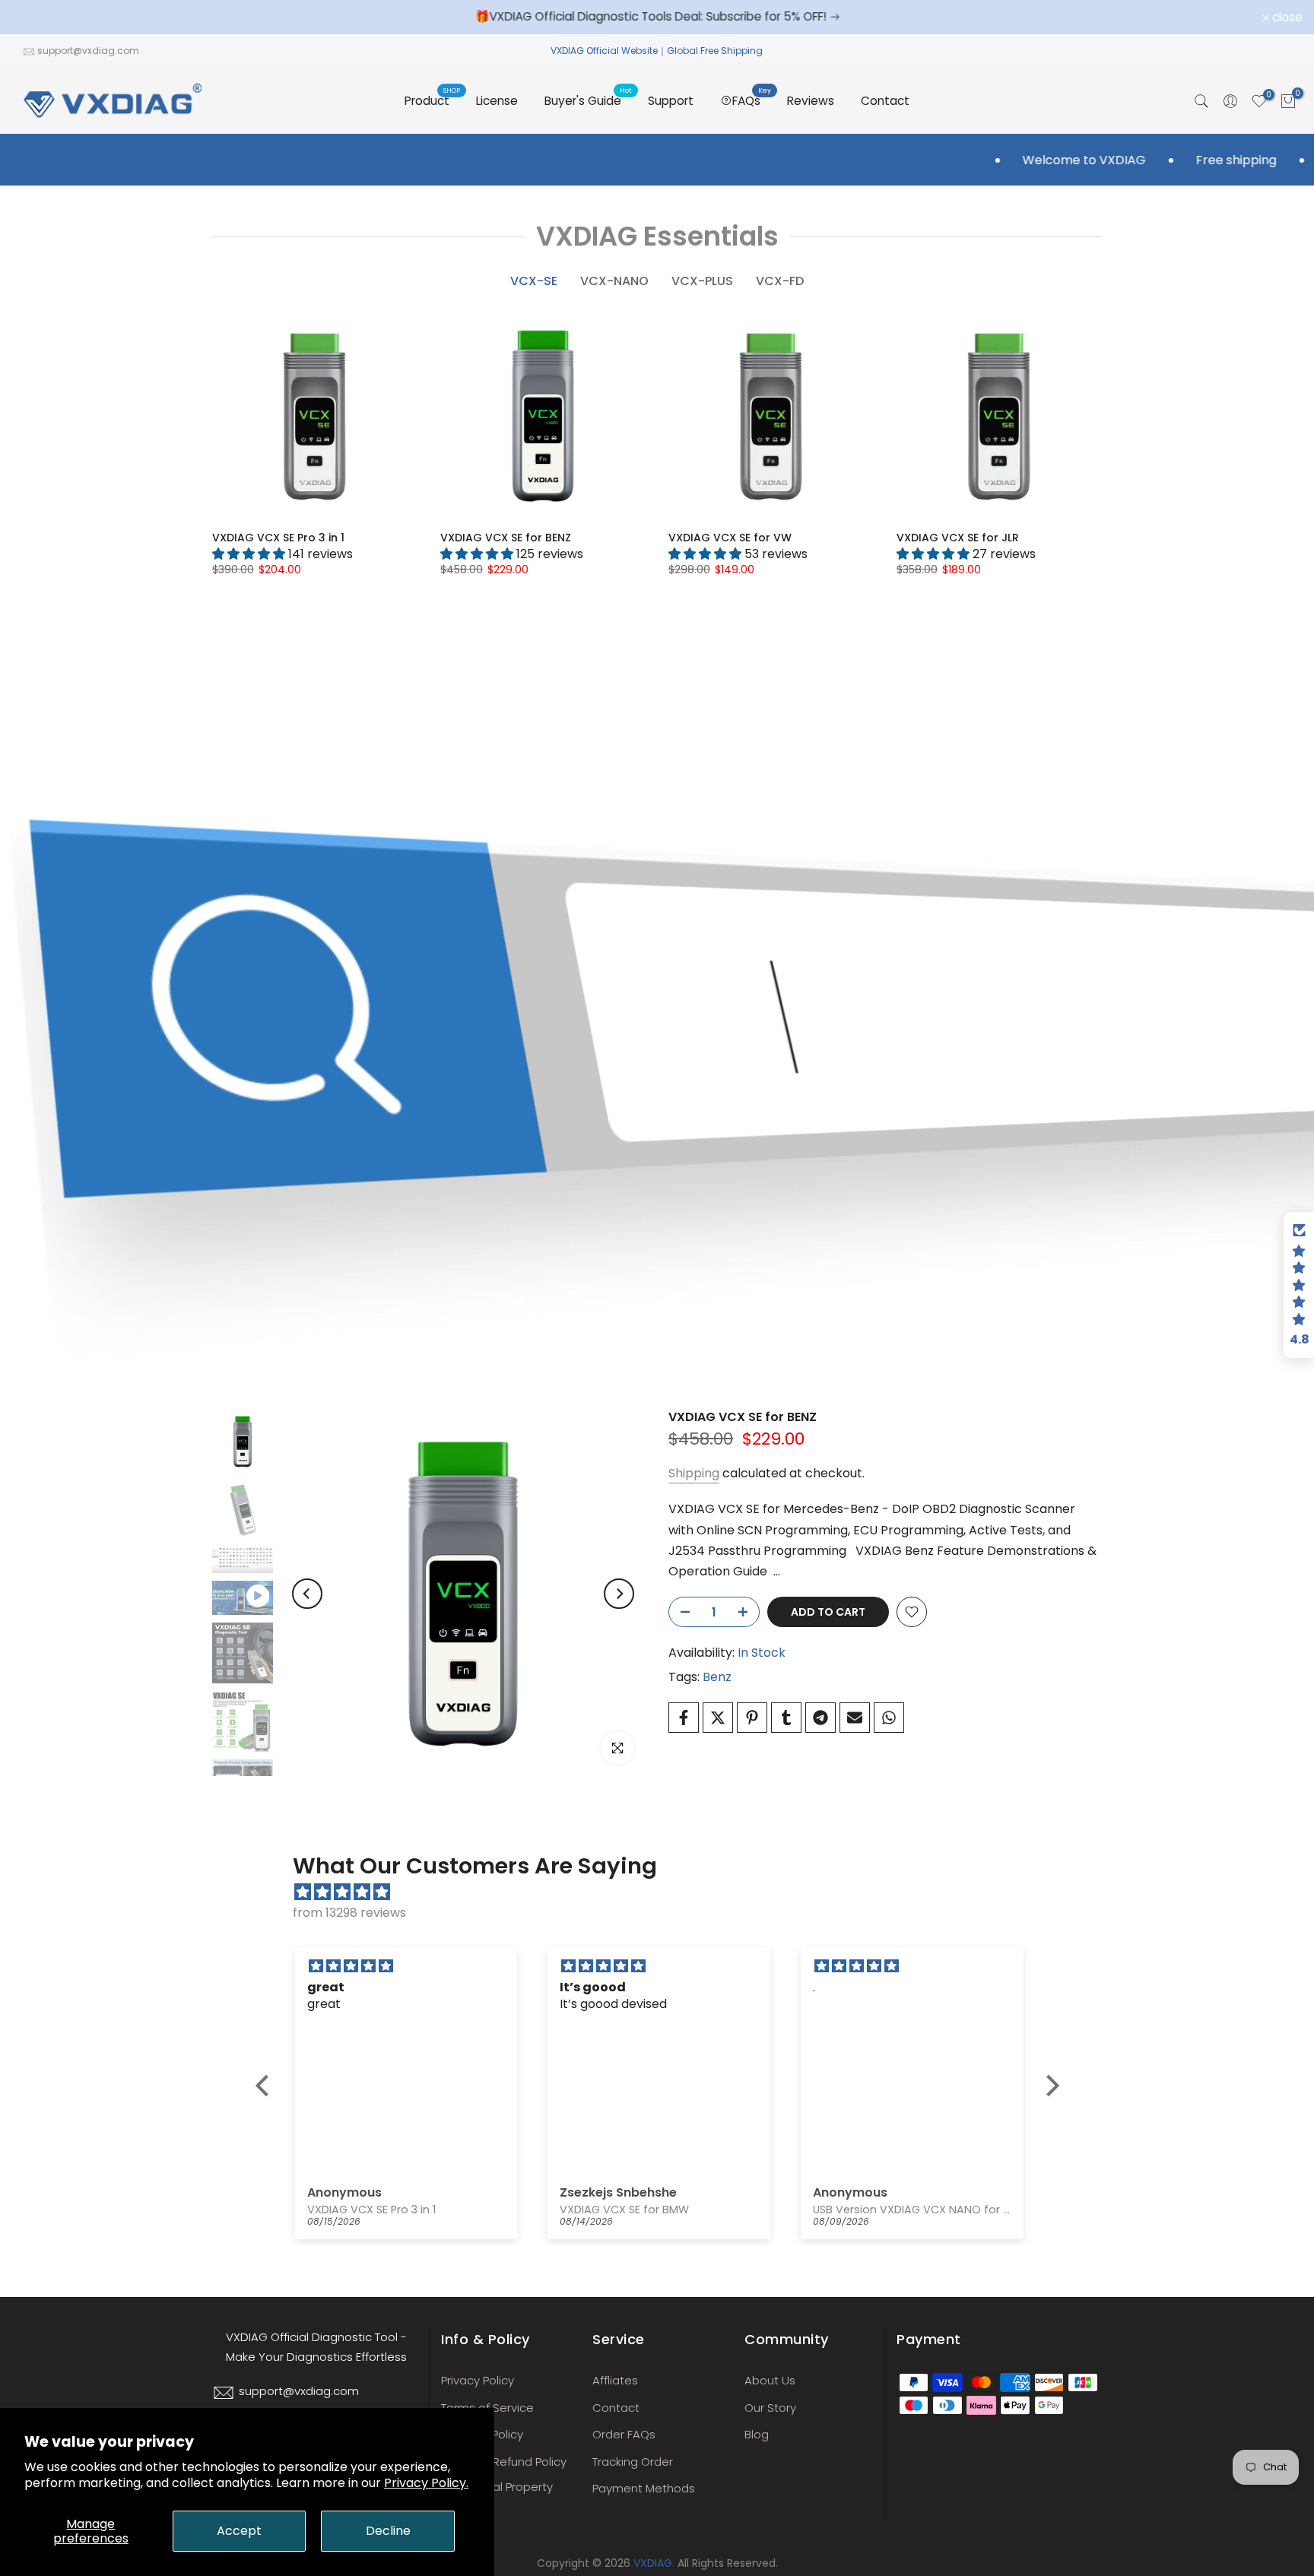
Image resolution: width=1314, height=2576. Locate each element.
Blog (757, 2434)
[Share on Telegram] (820, 1718)
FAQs (752, 100)
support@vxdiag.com (88, 51)
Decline (388, 2531)
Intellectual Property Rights (497, 2495)
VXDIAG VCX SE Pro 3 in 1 (278, 538)
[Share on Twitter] (718, 1718)
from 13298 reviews (349, 1913)
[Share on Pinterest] (752, 1718)
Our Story (770, 2408)
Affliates (615, 2380)
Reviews (811, 101)
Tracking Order (633, 2462)
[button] (265, 2086)
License (497, 101)
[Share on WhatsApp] (889, 1718)
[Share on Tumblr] (786, 1718)
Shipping (694, 1473)
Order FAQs (624, 2434)
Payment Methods (644, 2488)
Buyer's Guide (589, 100)
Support (671, 101)
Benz (717, 1677)
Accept (239, 2531)
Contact (885, 101)
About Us (770, 2380)
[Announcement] (657, 17)
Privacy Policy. (426, 2483)
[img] (665, 1892)
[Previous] (307, 1594)
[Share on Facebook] (684, 1718)
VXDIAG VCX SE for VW (730, 538)
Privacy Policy (478, 2380)
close (35, 17)
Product (433, 100)
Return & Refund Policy (504, 2462)
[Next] (619, 1594)
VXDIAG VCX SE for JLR (958, 538)
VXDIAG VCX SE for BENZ (506, 538)
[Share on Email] (855, 1718)
